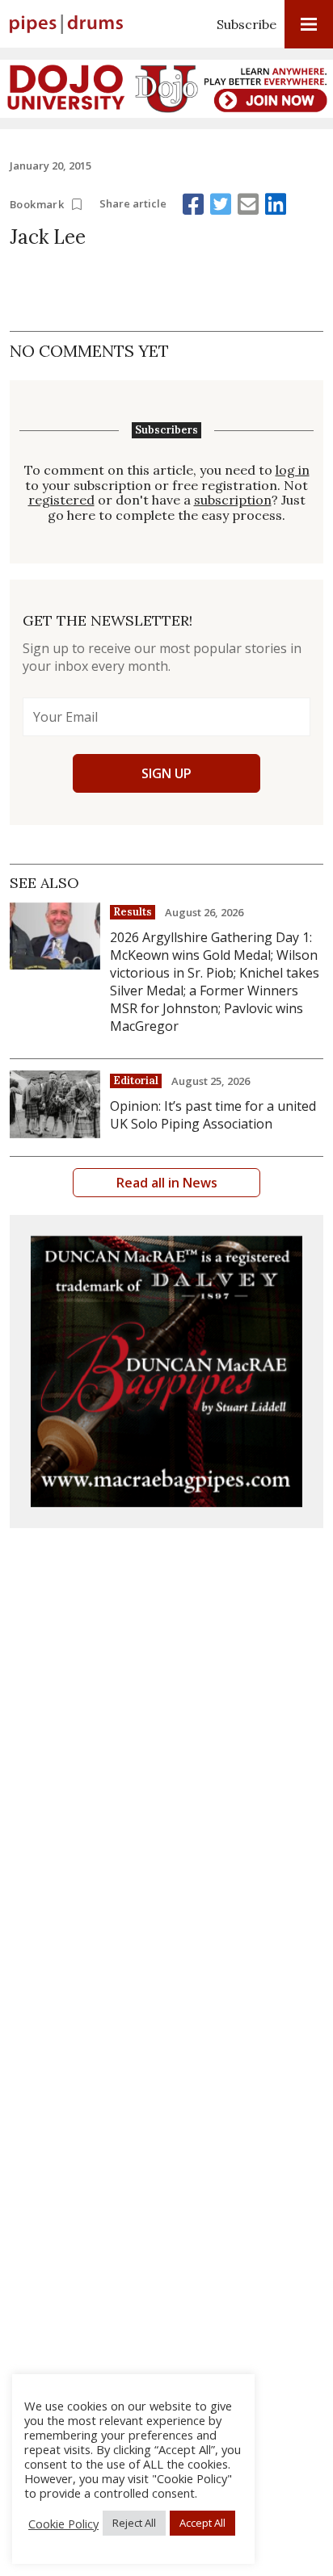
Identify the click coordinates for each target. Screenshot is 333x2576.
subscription (233, 500)
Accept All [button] (202, 2523)
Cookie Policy (63, 2524)
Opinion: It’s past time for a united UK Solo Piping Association (213, 1115)
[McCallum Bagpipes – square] (166, 1372)
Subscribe (247, 24)
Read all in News (167, 1183)
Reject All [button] (134, 2523)
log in (293, 470)
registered (61, 500)
